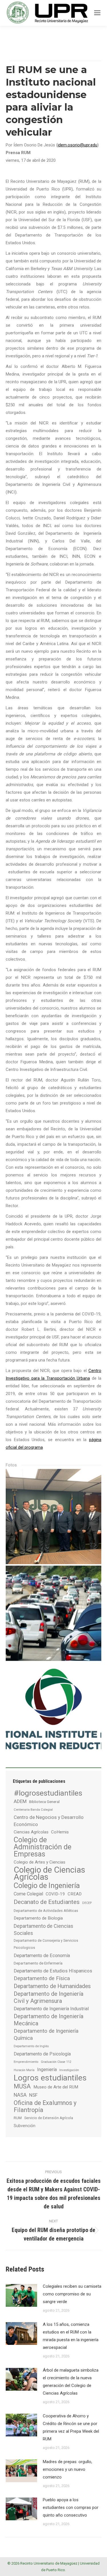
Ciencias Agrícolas (31, 1832)
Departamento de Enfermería (38, 1963)
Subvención (25, 2126)
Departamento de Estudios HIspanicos (53, 1971)
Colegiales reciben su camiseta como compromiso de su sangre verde (72, 2294)
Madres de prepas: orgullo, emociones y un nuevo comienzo (67, 2469)
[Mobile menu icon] (97, 13)
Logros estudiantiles (50, 2078)
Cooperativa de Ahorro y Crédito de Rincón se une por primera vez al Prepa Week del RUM (71, 2427)
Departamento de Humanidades (52, 1986)
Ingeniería (47, 2070)
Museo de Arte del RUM (56, 2087)
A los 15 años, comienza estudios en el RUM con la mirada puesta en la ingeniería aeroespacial (71, 2336)
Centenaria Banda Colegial (33, 1810)
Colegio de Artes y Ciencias (40, 1862)
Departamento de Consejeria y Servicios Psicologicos (46, 1944)
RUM (18, 2118)
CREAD (75, 1894)
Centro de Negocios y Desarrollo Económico (49, 1821)
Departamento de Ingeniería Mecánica (49, 2020)
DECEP (87, 1903)
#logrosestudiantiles (48, 1793)
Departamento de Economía (42, 1956)
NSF (33, 2095)
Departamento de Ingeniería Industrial (51, 2009)
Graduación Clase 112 (56, 2062)
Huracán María (24, 2070)
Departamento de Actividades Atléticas (46, 1911)
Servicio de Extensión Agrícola (49, 2118)
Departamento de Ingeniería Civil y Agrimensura (49, 1997)
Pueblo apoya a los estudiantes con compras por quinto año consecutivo (71, 2507)
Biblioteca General (44, 1802)
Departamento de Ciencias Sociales (44, 1930)
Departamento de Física (42, 1978)
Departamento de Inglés (31, 2046)
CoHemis (60, 1832)
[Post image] (21, 2295)
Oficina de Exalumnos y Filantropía (45, 2106)
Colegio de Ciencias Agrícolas (50, 1874)
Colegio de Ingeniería (47, 1886)
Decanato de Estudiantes (47, 1902)
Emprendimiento (26, 2062)
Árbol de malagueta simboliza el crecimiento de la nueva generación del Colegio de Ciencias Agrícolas (71, 2382)
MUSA (22, 2086)
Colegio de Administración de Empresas (43, 1847)
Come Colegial (28, 1894)
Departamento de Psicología (42, 2054)
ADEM (20, 1801)
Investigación (69, 2070)
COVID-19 (55, 1894)
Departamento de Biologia (38, 1918)
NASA (20, 2095)
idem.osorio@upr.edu (77, 145)
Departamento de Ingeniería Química (46, 2035)
